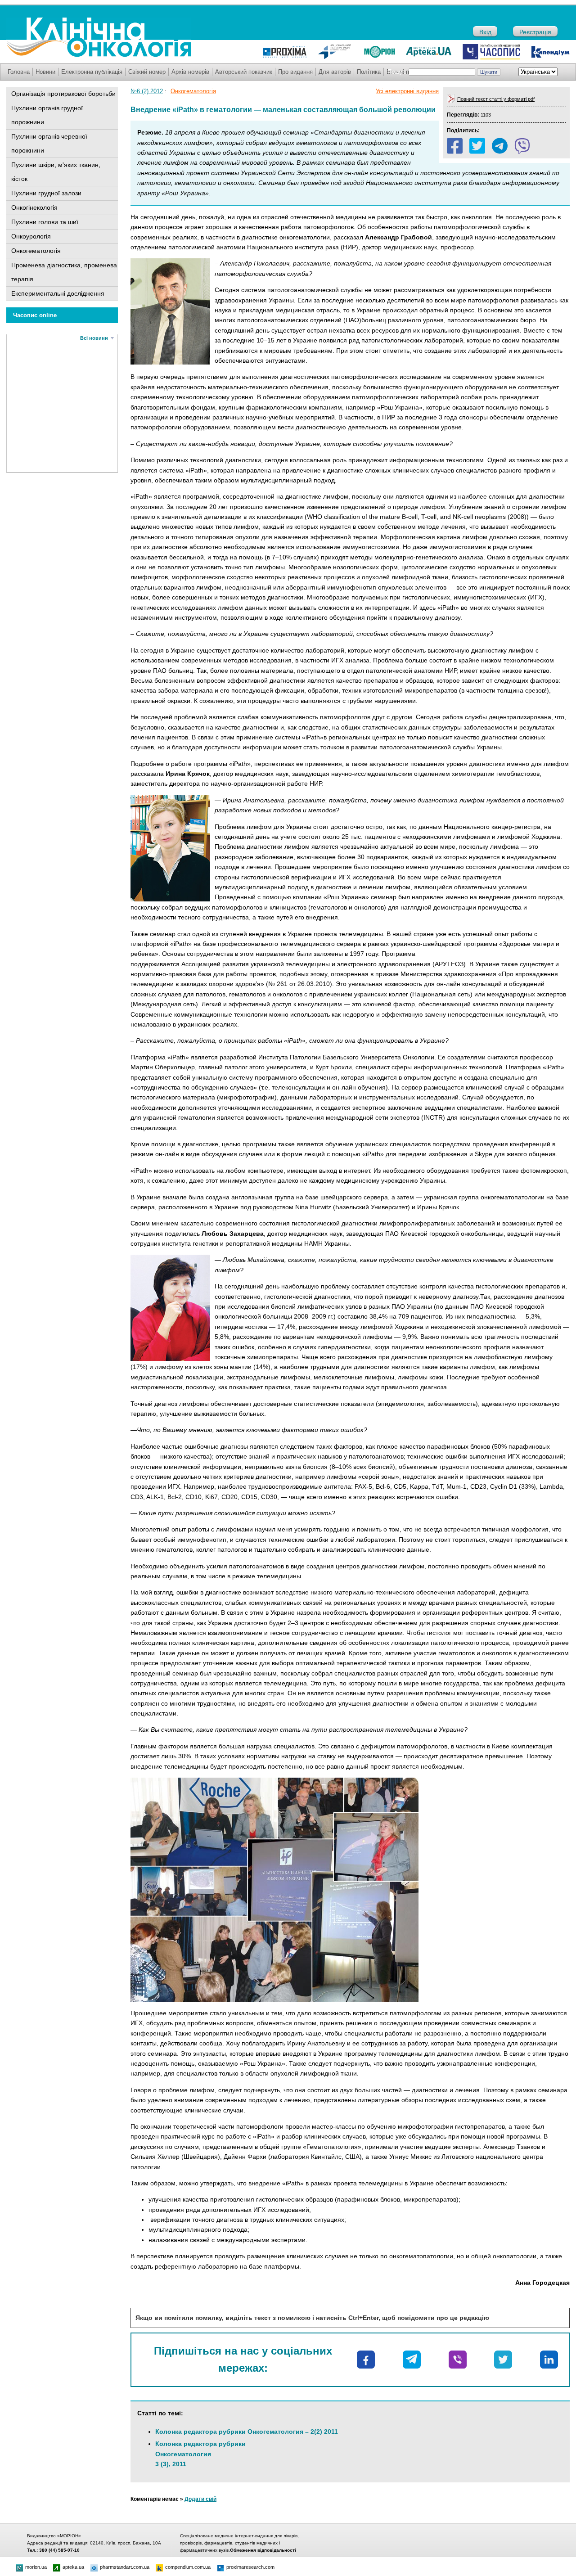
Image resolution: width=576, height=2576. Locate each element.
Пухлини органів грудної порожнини (47, 115)
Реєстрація (535, 32)
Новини (45, 72)
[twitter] (477, 146)
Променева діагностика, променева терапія (64, 272)
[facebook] (455, 146)
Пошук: (397, 72)
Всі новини (94, 338)
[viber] (522, 146)
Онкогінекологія (34, 207)
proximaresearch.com (250, 2567)
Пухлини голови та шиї (45, 222)
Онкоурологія (31, 236)
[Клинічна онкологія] (99, 55)
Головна (19, 72)
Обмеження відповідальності (263, 2550)
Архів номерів (190, 72)
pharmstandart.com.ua (125, 2567)
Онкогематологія (36, 251)
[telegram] (500, 146)
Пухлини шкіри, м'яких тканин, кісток (56, 172)
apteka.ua (73, 2567)
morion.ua (36, 2567)
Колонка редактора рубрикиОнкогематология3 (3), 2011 (200, 2454)
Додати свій (200, 2499)
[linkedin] (549, 2360)
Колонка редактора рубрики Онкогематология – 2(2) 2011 (247, 2432)
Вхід (485, 32)
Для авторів (335, 72)
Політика (369, 72)
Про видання (295, 72)
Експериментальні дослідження (58, 293)
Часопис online (35, 315)
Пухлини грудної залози (46, 193)
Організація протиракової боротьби (63, 94)
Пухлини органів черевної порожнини (49, 143)
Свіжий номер (147, 72)
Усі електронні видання (407, 91)
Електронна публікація (92, 72)
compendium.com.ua (188, 2567)
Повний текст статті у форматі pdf (496, 99)
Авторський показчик (244, 72)
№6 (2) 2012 (147, 91)
